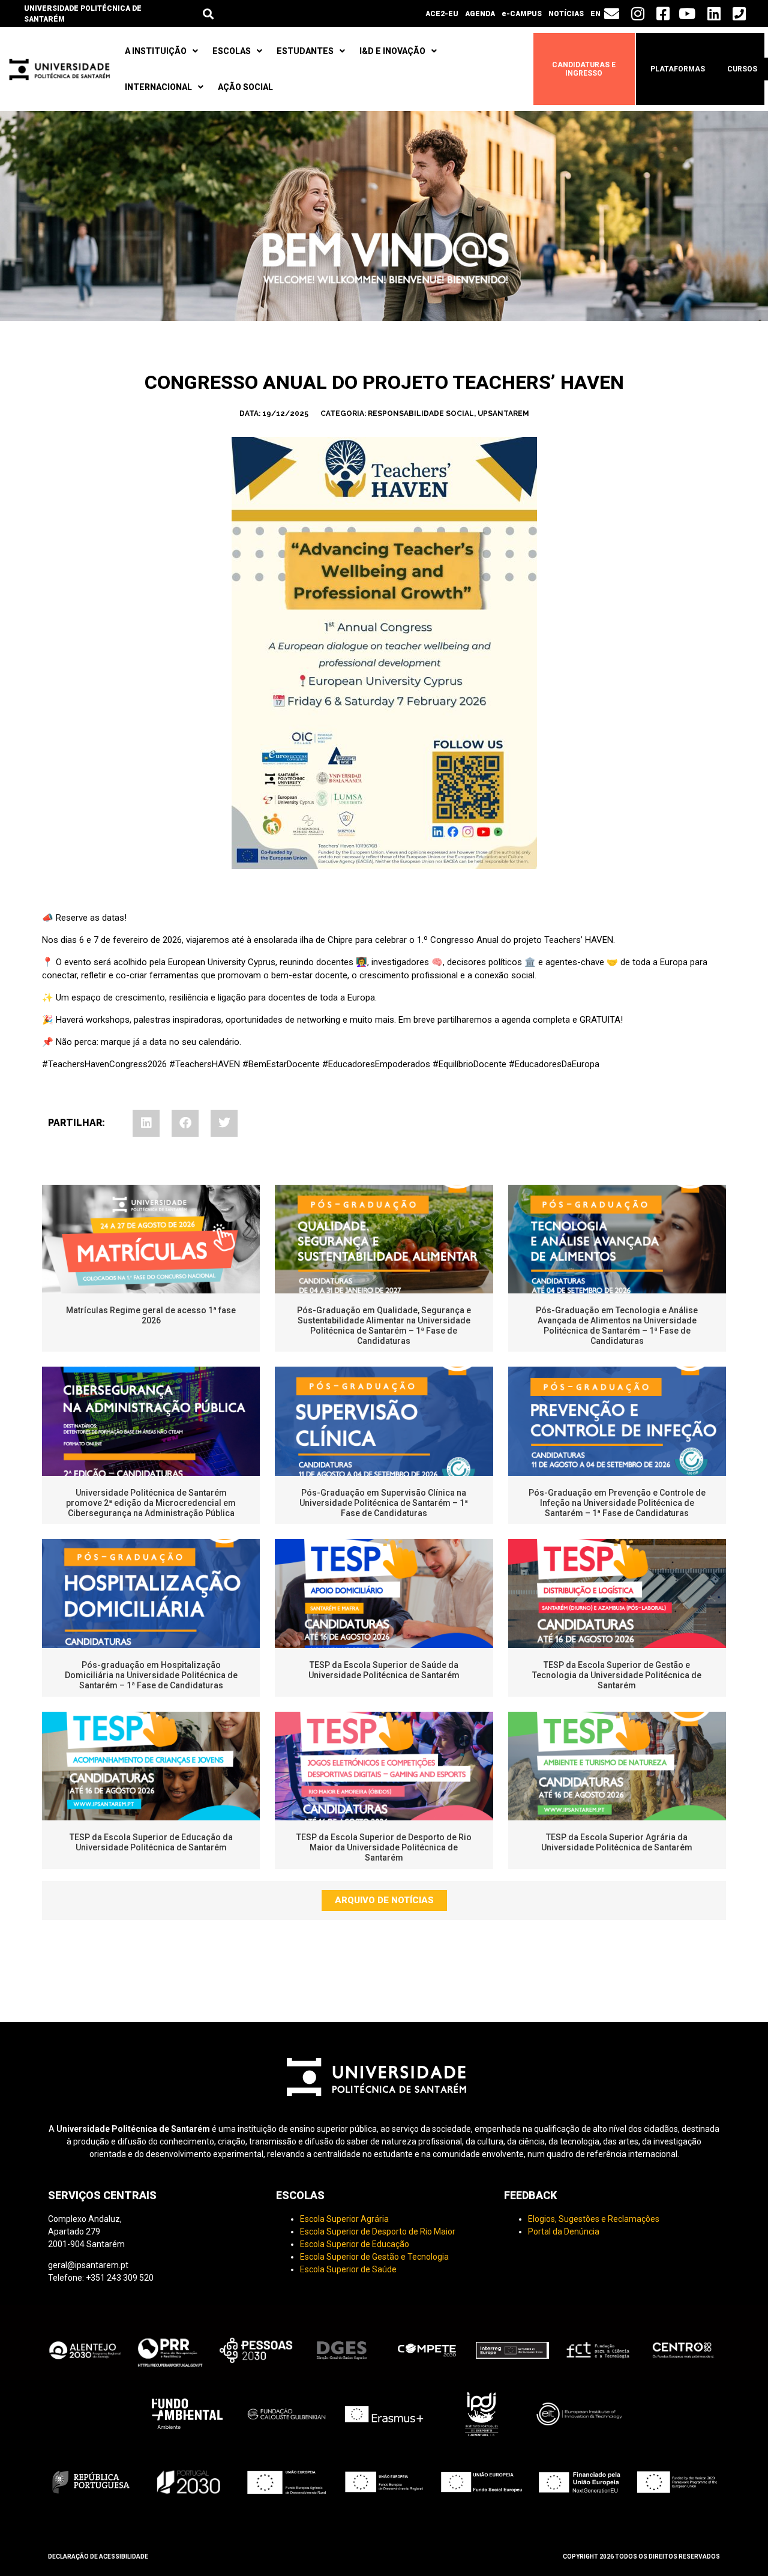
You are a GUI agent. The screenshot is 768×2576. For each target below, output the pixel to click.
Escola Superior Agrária (344, 2219)
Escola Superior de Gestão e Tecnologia (374, 2257)
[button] (208, 14)
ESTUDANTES (305, 51)
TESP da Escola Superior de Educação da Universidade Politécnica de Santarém (151, 1842)
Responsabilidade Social (421, 414)
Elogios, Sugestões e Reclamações (594, 2219)
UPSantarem (503, 414)
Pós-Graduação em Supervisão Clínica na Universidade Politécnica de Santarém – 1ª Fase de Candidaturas (384, 1503)
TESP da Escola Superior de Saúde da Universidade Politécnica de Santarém (384, 1670)
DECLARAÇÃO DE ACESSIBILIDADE (98, 2556)
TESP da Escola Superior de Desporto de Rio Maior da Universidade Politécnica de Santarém (384, 1847)
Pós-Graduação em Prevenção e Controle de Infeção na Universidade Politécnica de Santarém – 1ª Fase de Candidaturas (617, 1503)
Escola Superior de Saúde (348, 2269)
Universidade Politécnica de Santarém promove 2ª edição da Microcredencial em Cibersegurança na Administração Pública (151, 1503)
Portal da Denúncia (564, 2231)
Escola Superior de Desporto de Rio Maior (378, 2231)
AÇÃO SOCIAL (245, 87)
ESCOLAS (232, 51)
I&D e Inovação (392, 51)
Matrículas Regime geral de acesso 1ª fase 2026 (151, 1315)
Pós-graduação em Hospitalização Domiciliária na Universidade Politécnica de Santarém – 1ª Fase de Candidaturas (151, 1675)
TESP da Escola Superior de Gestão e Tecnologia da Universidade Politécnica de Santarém (617, 1675)
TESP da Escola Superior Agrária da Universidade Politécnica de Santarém (617, 1842)
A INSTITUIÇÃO (156, 51)
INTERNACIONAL (158, 87)
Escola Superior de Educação (355, 2244)
